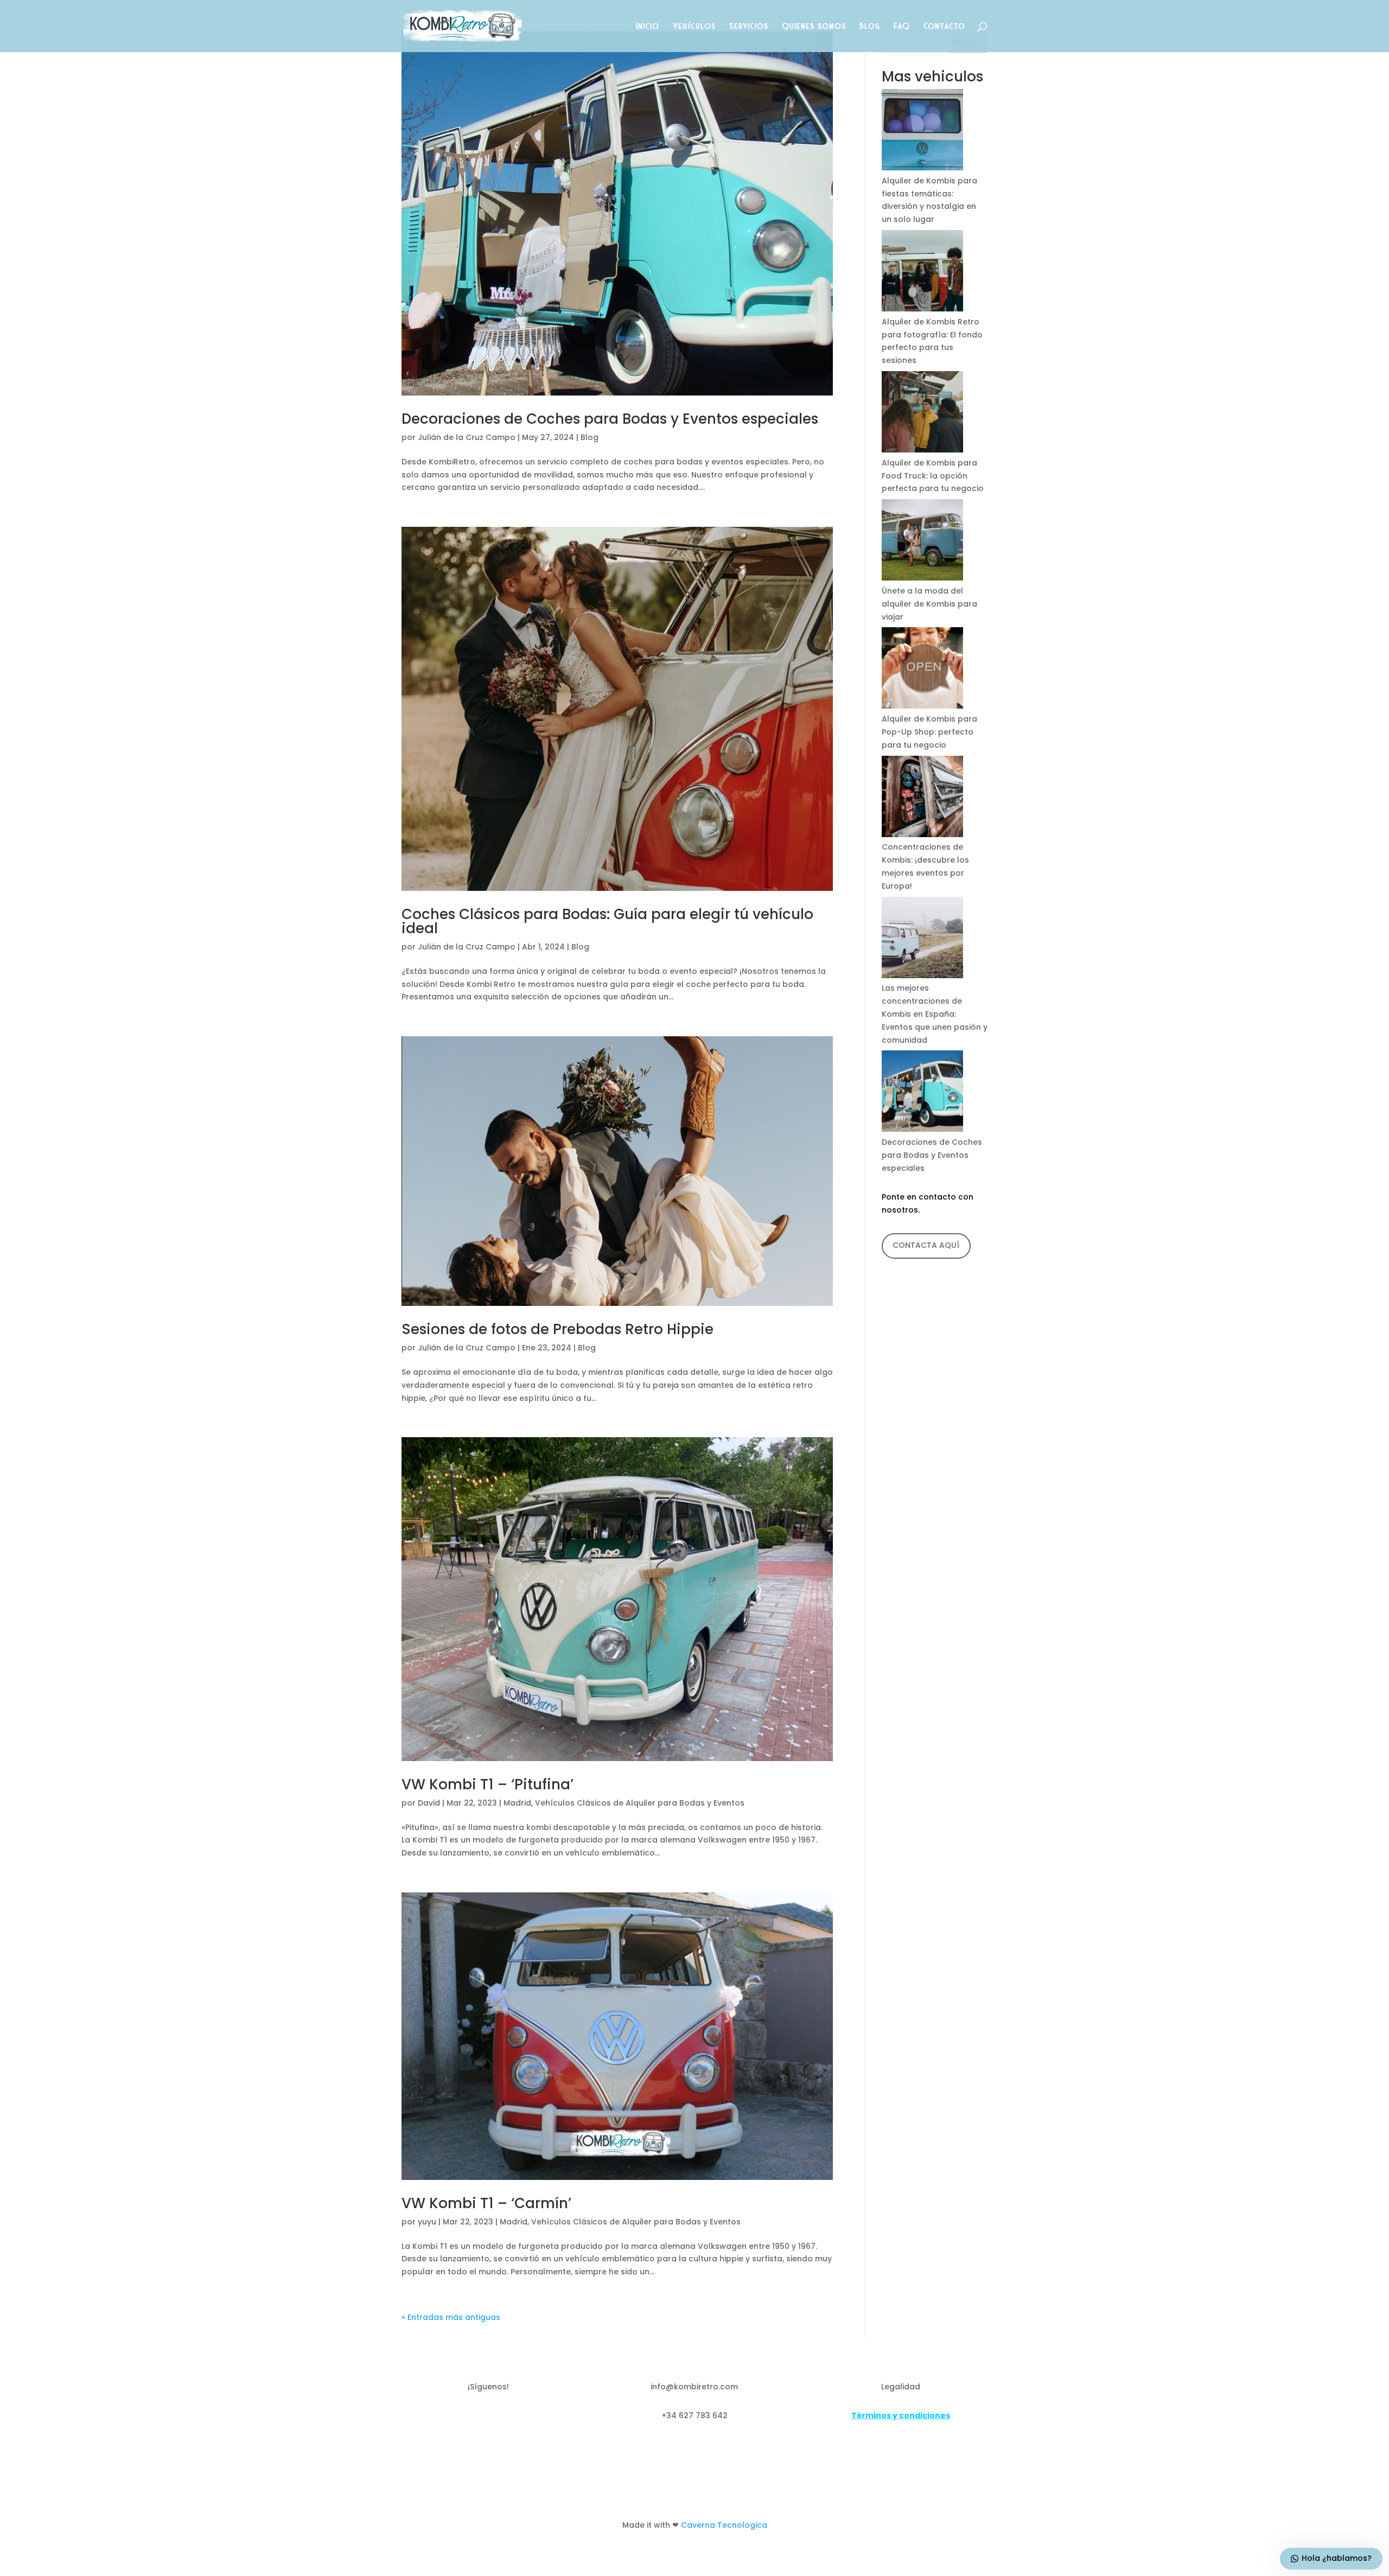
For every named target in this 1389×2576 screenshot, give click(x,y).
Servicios (749, 26)
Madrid (517, 1803)
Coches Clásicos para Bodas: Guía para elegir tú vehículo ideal (607, 921)
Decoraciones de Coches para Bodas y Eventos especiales (610, 419)
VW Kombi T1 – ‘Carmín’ (486, 2203)
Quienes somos (814, 26)
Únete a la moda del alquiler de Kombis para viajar (929, 604)
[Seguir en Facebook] (467, 2418)
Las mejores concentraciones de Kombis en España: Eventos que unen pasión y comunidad (935, 1014)
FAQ (902, 26)
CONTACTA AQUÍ (926, 1245)
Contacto (945, 26)
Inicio (648, 26)
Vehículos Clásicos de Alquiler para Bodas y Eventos (640, 1803)
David (429, 1803)
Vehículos (695, 26)
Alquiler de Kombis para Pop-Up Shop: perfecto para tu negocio (929, 732)
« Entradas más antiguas (451, 2317)
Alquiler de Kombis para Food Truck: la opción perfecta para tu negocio (933, 476)
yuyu (427, 2222)
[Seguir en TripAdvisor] (488, 2418)
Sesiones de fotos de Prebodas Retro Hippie (557, 1329)
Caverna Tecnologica (724, 2525)
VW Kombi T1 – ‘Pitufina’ (488, 1784)
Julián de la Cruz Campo (467, 437)
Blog (870, 26)
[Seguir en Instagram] (510, 2418)
